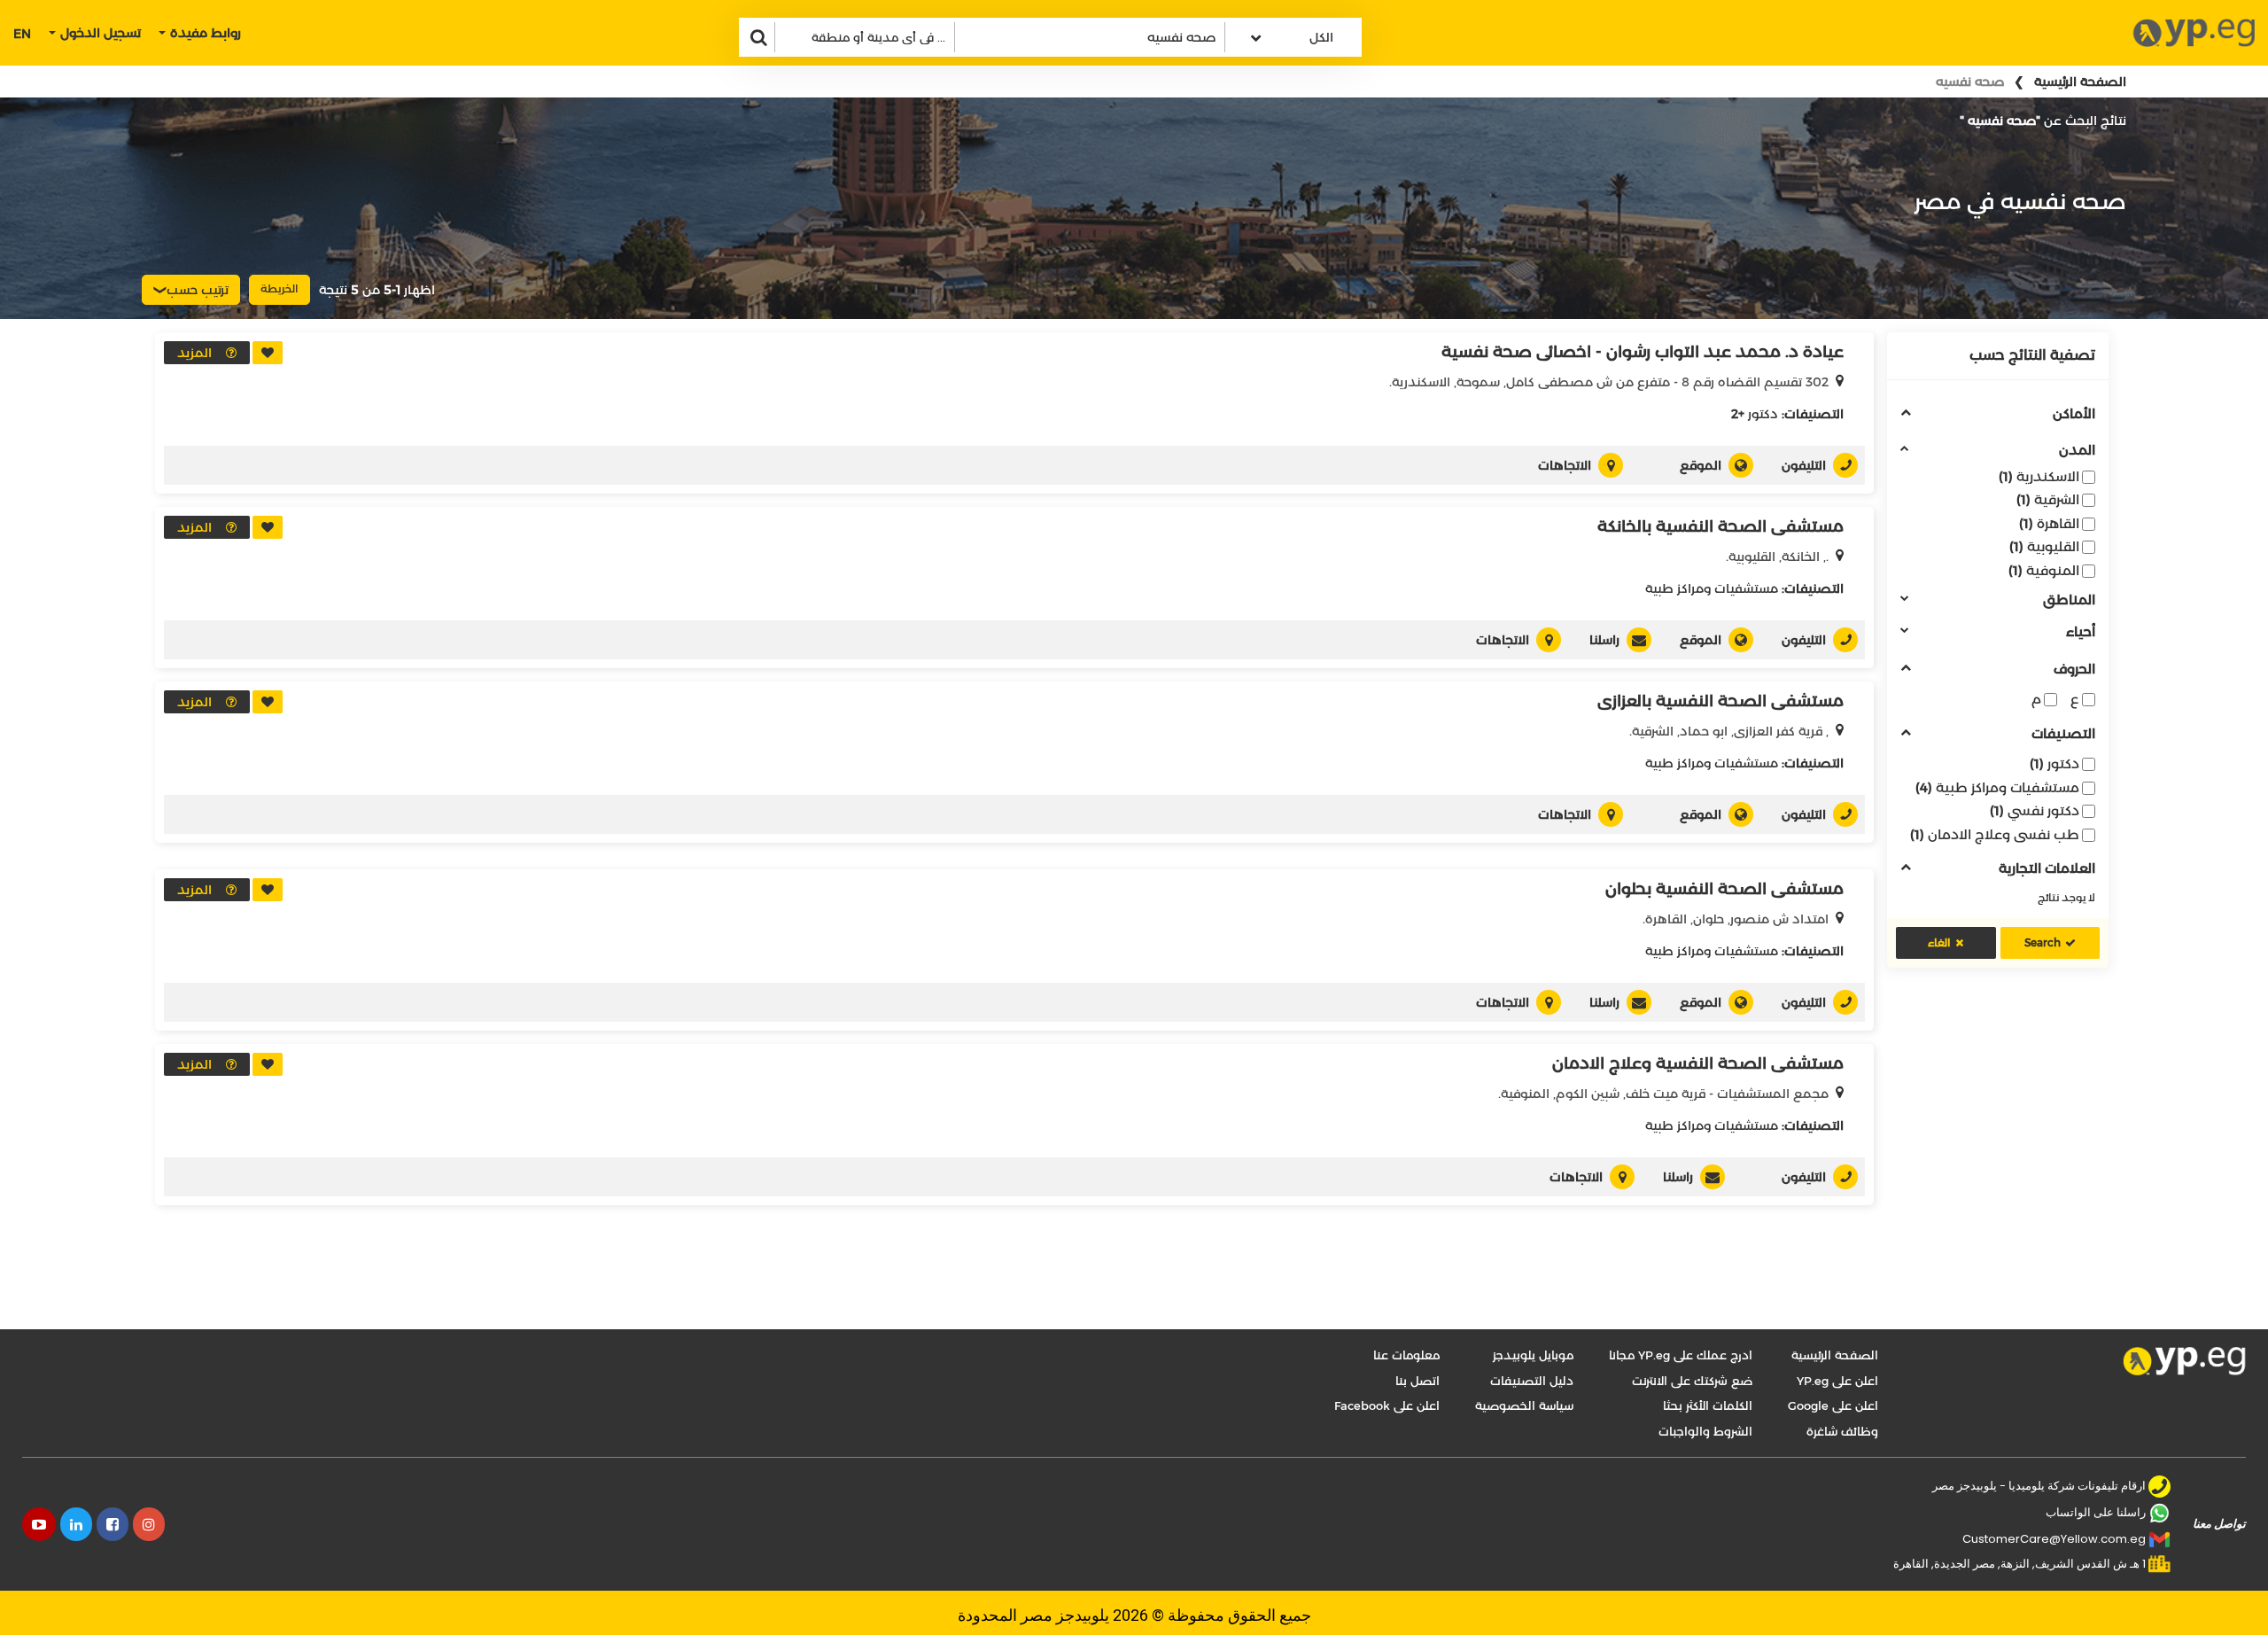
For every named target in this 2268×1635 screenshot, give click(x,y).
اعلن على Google (1833, 1405)
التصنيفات (2063, 734)
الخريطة (280, 288)
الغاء (1939, 942)
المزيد (194, 353)
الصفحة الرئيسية (2080, 82)
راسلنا (1604, 640)
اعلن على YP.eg (1837, 1381)
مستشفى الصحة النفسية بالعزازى (1720, 701)
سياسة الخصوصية (1524, 1405)
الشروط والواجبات (1705, 1431)
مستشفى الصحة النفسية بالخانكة (1720, 526)
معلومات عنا (1406, 1355)
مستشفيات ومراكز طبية (1997, 787)
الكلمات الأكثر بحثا (1708, 1405)
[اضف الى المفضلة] (268, 353)
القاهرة (2049, 523)
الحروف (2074, 670)
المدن (2077, 451)
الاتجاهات (1565, 465)
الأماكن (2074, 414)
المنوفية (2044, 570)
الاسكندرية (2039, 476)
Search (2043, 942)
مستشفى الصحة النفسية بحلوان (1724, 889)
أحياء (2081, 632)
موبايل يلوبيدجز (1533, 1355)
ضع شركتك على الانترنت (1692, 1381)
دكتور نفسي (2035, 810)
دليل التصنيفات (1532, 1381)
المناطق (2069, 600)
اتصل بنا (1417, 1381)
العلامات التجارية (2047, 869)
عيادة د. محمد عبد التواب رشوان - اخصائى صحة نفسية (1643, 352)
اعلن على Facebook (1387, 1405)
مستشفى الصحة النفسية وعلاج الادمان (1698, 1063)
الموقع (1701, 465)
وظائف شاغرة (1842, 1431)
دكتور (2054, 763)
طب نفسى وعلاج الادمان (1995, 834)
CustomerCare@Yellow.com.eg (2054, 1539)
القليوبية (2044, 546)
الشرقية (2048, 499)
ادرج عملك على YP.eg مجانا (1681, 1355)
